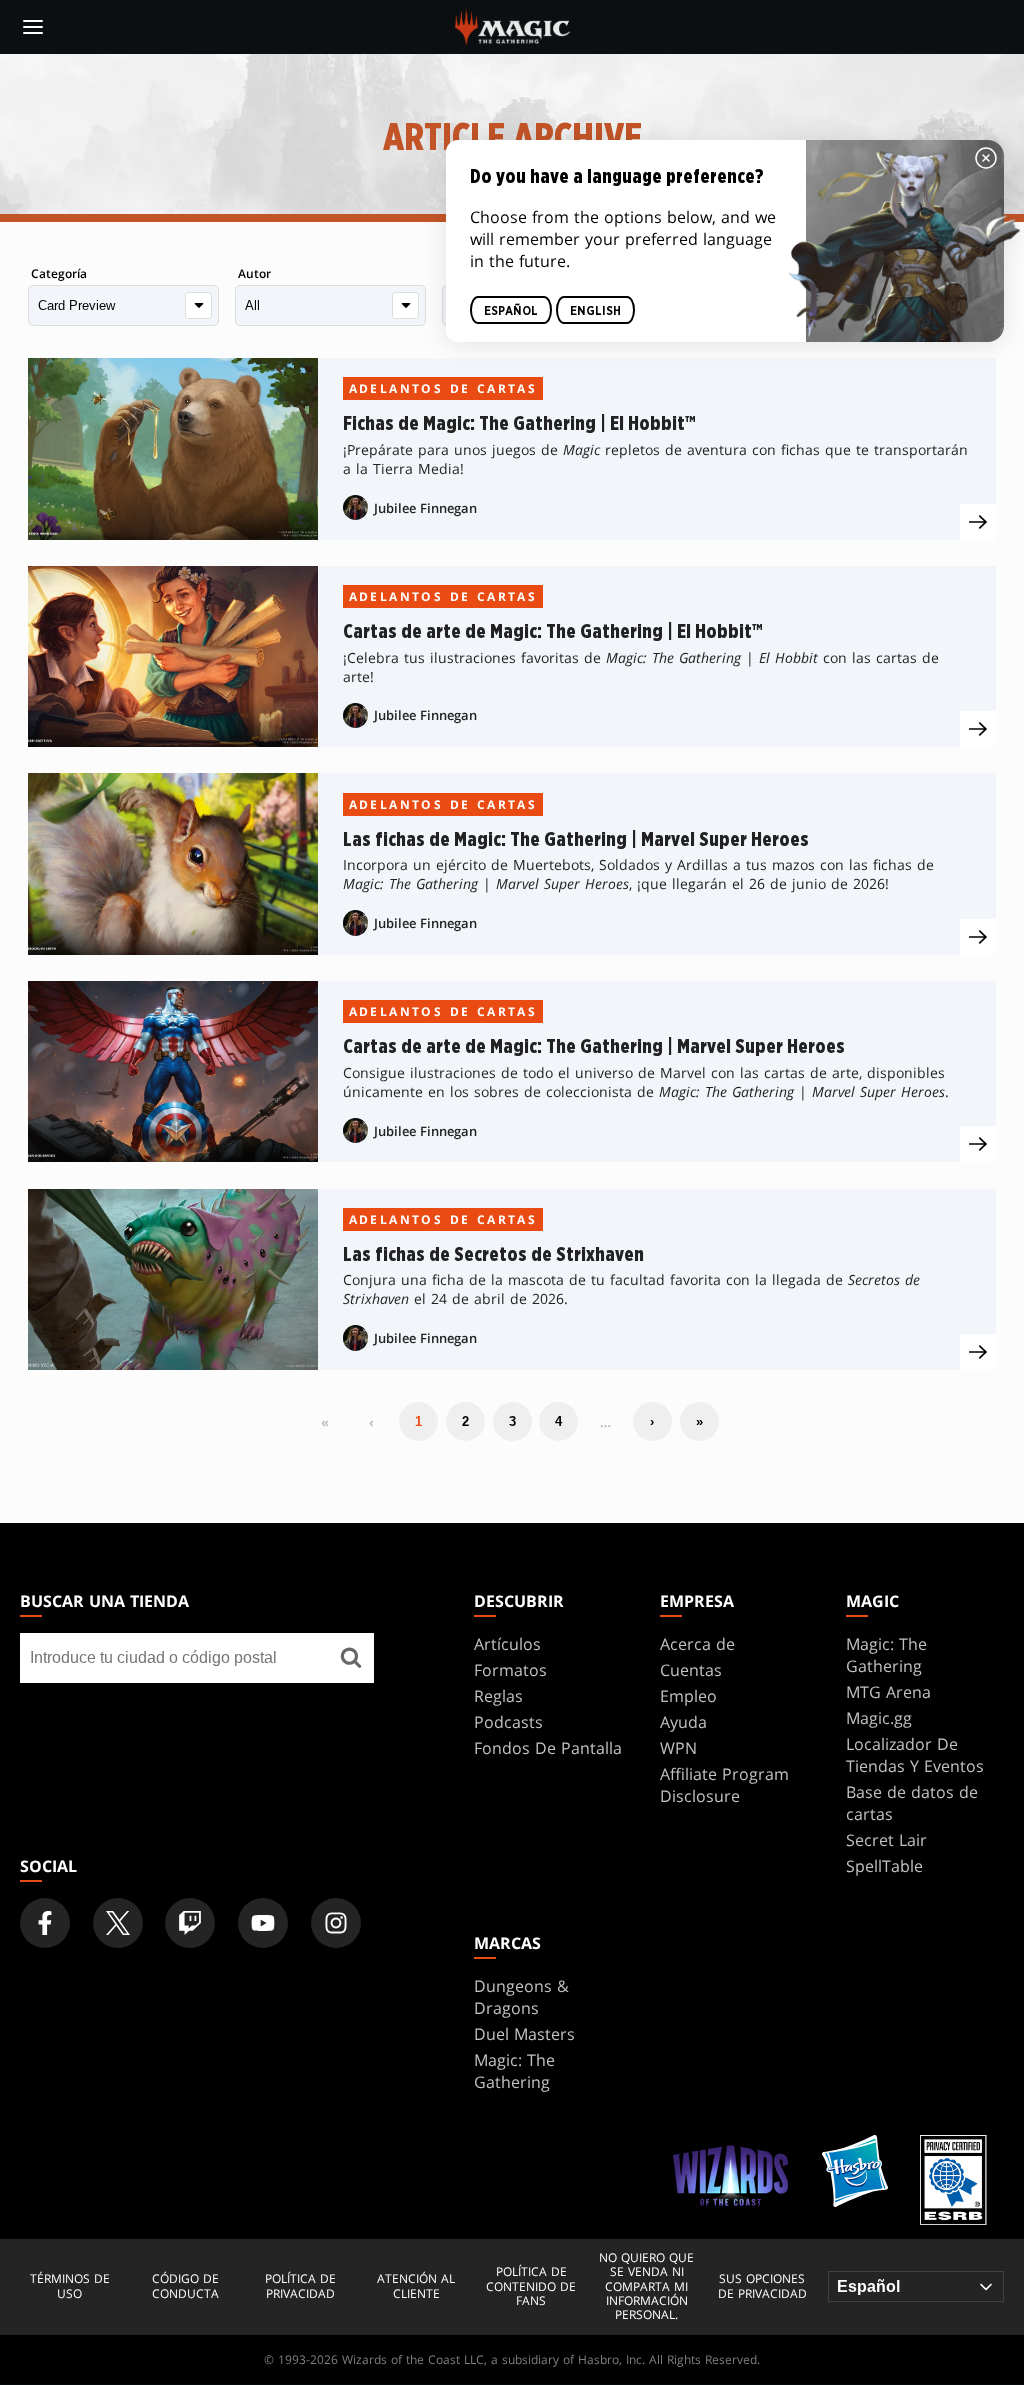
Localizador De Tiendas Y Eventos (915, 1755)
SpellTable (884, 1866)
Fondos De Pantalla (548, 1748)
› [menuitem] (652, 1421)
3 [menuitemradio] (512, 1421)
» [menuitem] (699, 1421)
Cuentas (691, 1670)
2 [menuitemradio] (465, 1421)
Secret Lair (886, 1840)
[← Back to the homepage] (512, 25)
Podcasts (508, 1722)
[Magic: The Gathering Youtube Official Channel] (263, 1923)
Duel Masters (524, 2034)
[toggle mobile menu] (33, 27)
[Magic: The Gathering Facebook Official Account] (45, 1923)
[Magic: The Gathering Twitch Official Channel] (190, 1923)
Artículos (507, 1644)
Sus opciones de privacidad (762, 2286)
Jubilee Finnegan (425, 508)
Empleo (688, 1696)
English (595, 311)
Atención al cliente (416, 2286)
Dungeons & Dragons (521, 1997)
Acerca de (697, 1644)
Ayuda (683, 1722)
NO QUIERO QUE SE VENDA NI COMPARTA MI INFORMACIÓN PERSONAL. (646, 2287)
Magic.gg (879, 1718)
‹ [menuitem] (371, 1422)
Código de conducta (185, 2286)
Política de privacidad (300, 2286)
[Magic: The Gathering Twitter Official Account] (118, 1923)
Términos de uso (70, 2286)
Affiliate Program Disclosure (724, 1785)
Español (511, 311)
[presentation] (978, 522)
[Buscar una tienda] (351, 1658)
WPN (678, 1748)
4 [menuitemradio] (558, 1421)
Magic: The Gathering (886, 1655)
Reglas (498, 1696)
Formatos (510, 1670)
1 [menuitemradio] (418, 1421)
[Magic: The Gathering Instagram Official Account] (336, 1923)
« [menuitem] (325, 1422)
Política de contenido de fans (531, 2286)
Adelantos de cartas (443, 388)
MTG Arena (888, 1692)
